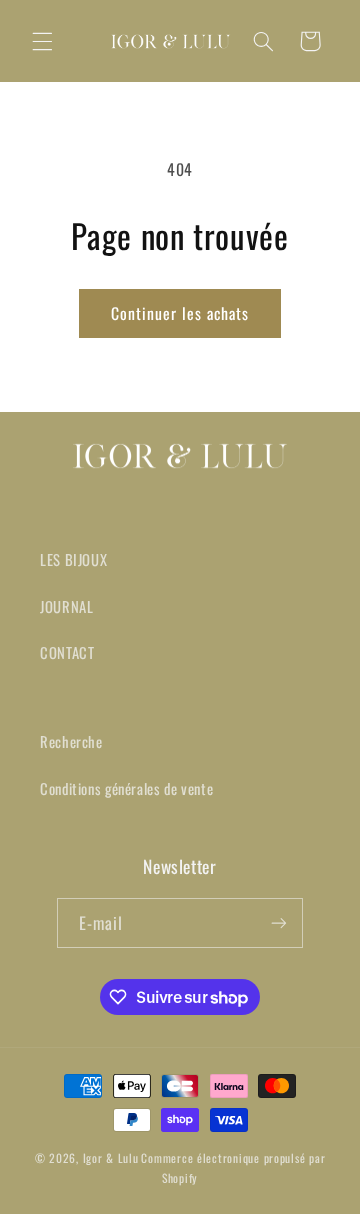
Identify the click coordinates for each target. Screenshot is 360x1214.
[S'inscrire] (279, 922)
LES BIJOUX (73, 559)
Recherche (71, 741)
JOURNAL (66, 606)
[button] (42, 41)
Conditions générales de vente (126, 788)
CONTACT (67, 652)
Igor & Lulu (111, 1157)
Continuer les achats (180, 313)
